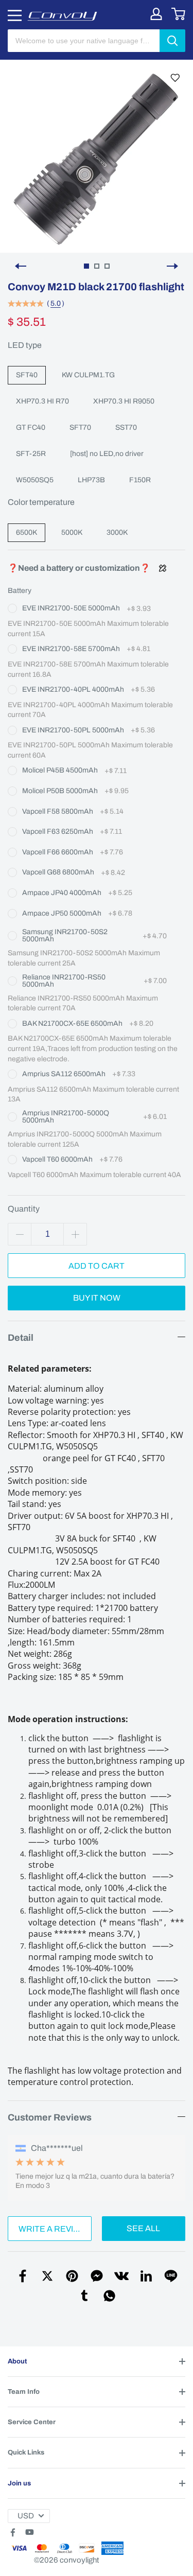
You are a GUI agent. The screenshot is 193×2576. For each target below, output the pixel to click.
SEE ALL (143, 2228)
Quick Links (26, 2452)
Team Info (24, 2392)
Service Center (32, 2422)
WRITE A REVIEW (52, 2229)
